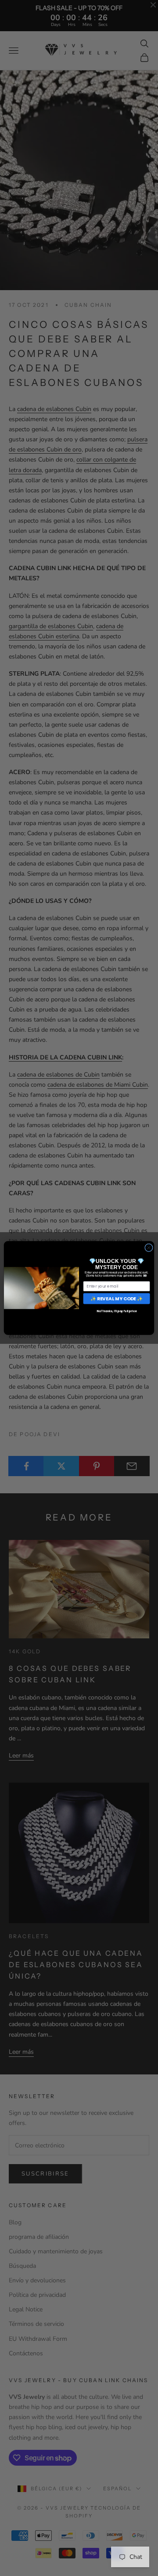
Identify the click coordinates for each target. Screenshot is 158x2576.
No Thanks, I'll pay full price (117, 1312)
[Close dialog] (149, 1248)
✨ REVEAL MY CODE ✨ (117, 1298)
